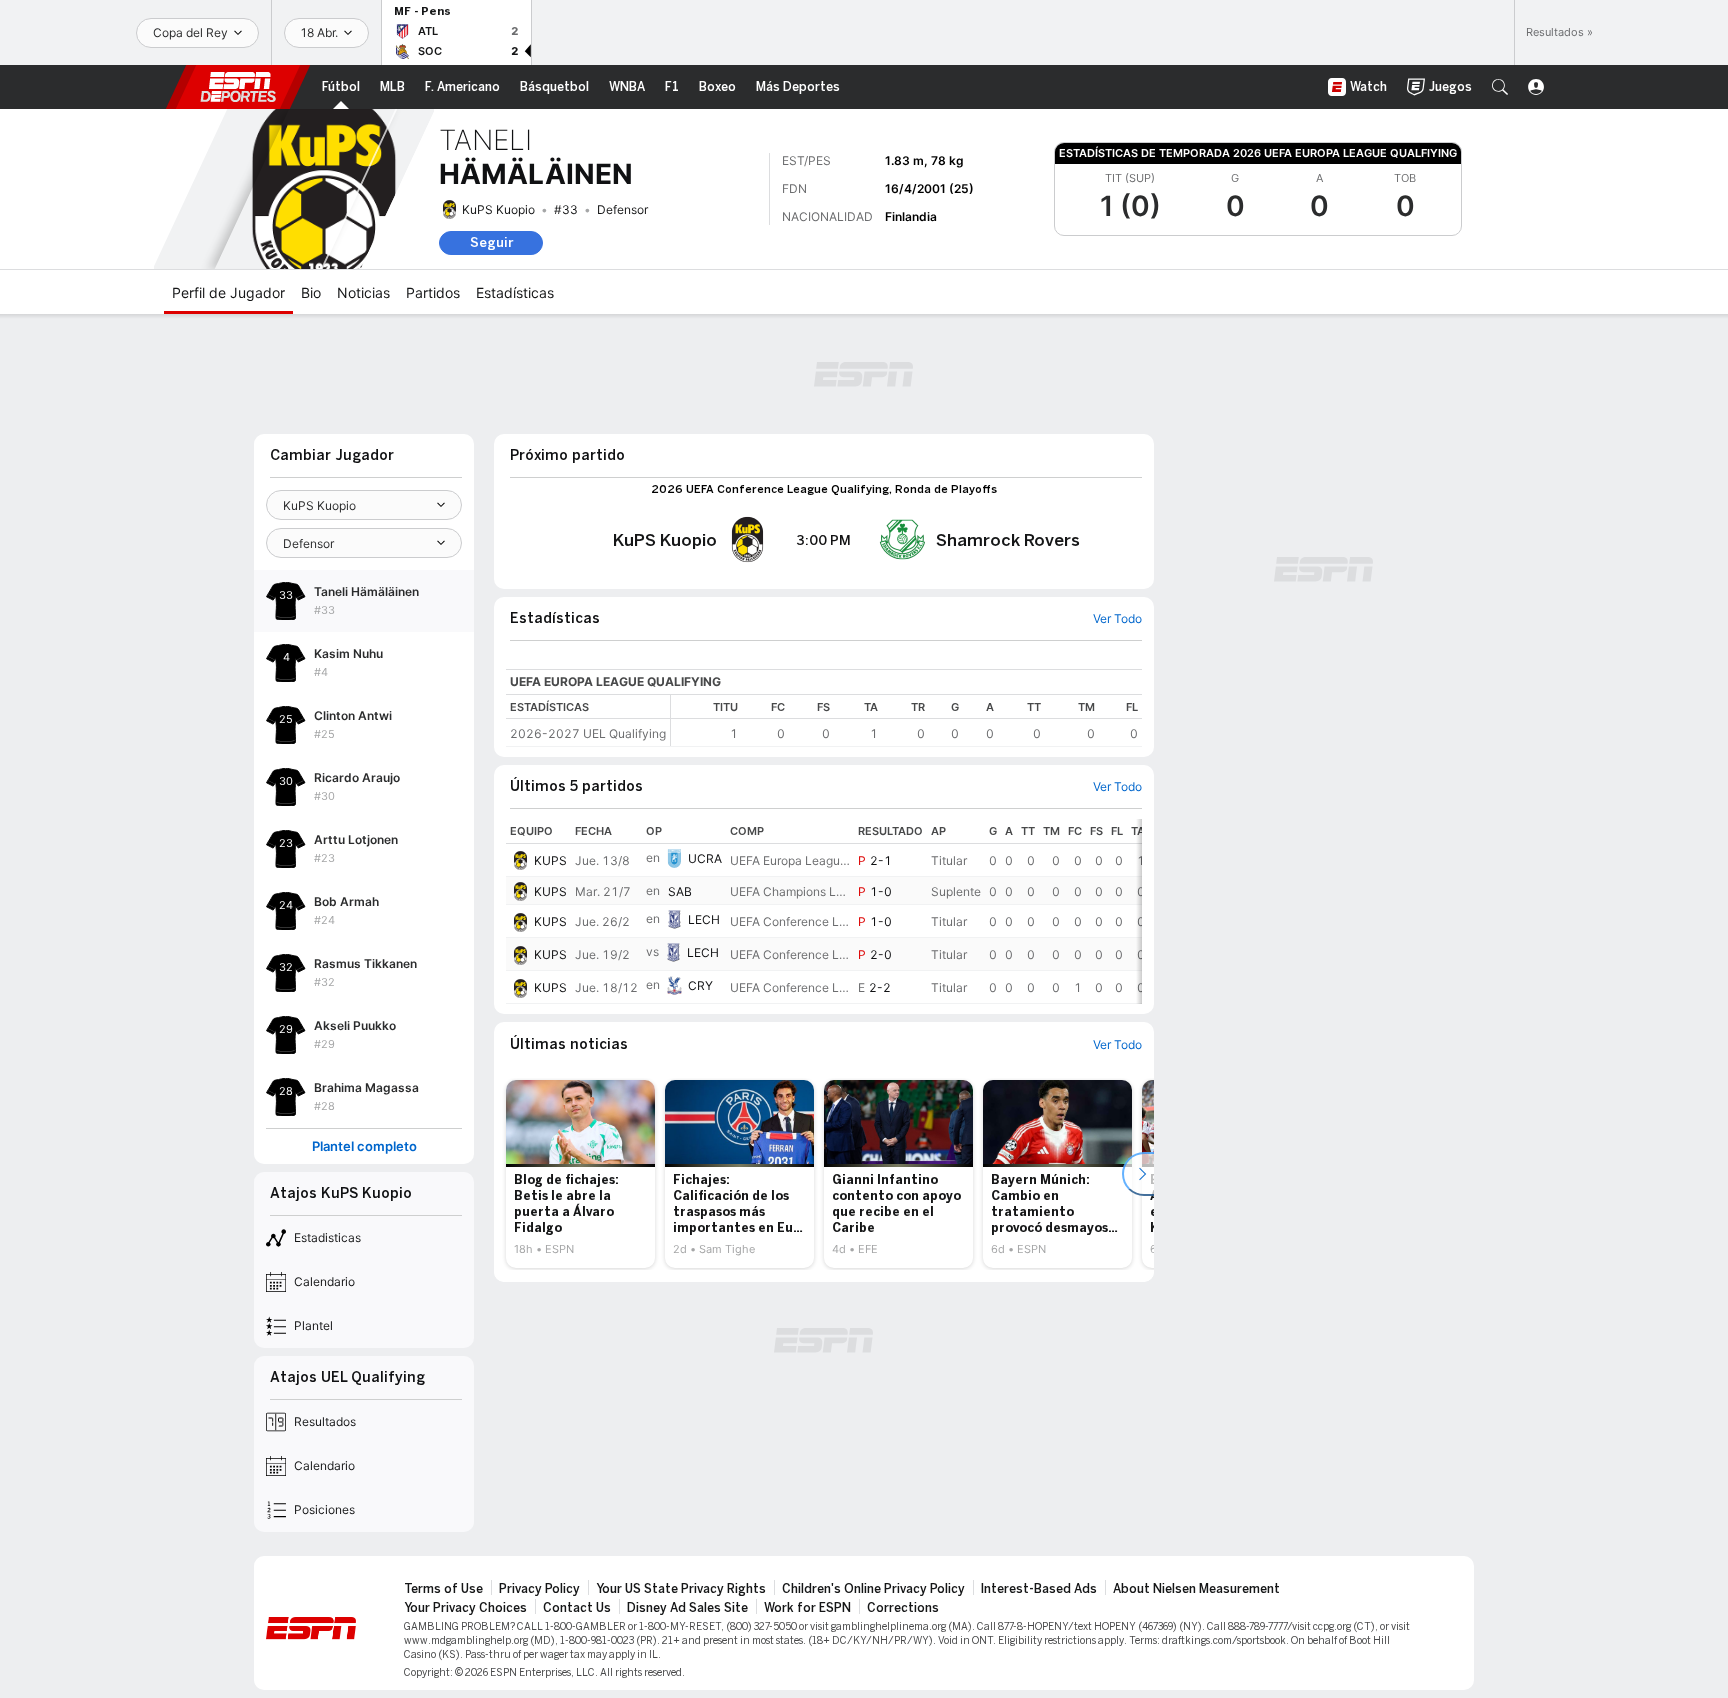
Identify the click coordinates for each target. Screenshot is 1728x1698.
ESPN (238, 87)
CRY (700, 985)
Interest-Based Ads (1039, 1589)
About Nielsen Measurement (1196, 1589)
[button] (1500, 87)
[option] (580, 1174)
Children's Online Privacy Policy (873, 1589)
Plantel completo (364, 1146)
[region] (906, 720)
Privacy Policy (539, 1589)
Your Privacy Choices (465, 1608)
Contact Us (577, 1608)
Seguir (491, 242)
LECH (704, 919)
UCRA (705, 858)
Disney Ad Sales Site (687, 1608)
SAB (680, 891)
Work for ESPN (807, 1608)
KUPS (550, 860)
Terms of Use (443, 1589)
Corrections (903, 1608)
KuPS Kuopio (498, 209)
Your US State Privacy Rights (681, 1589)
